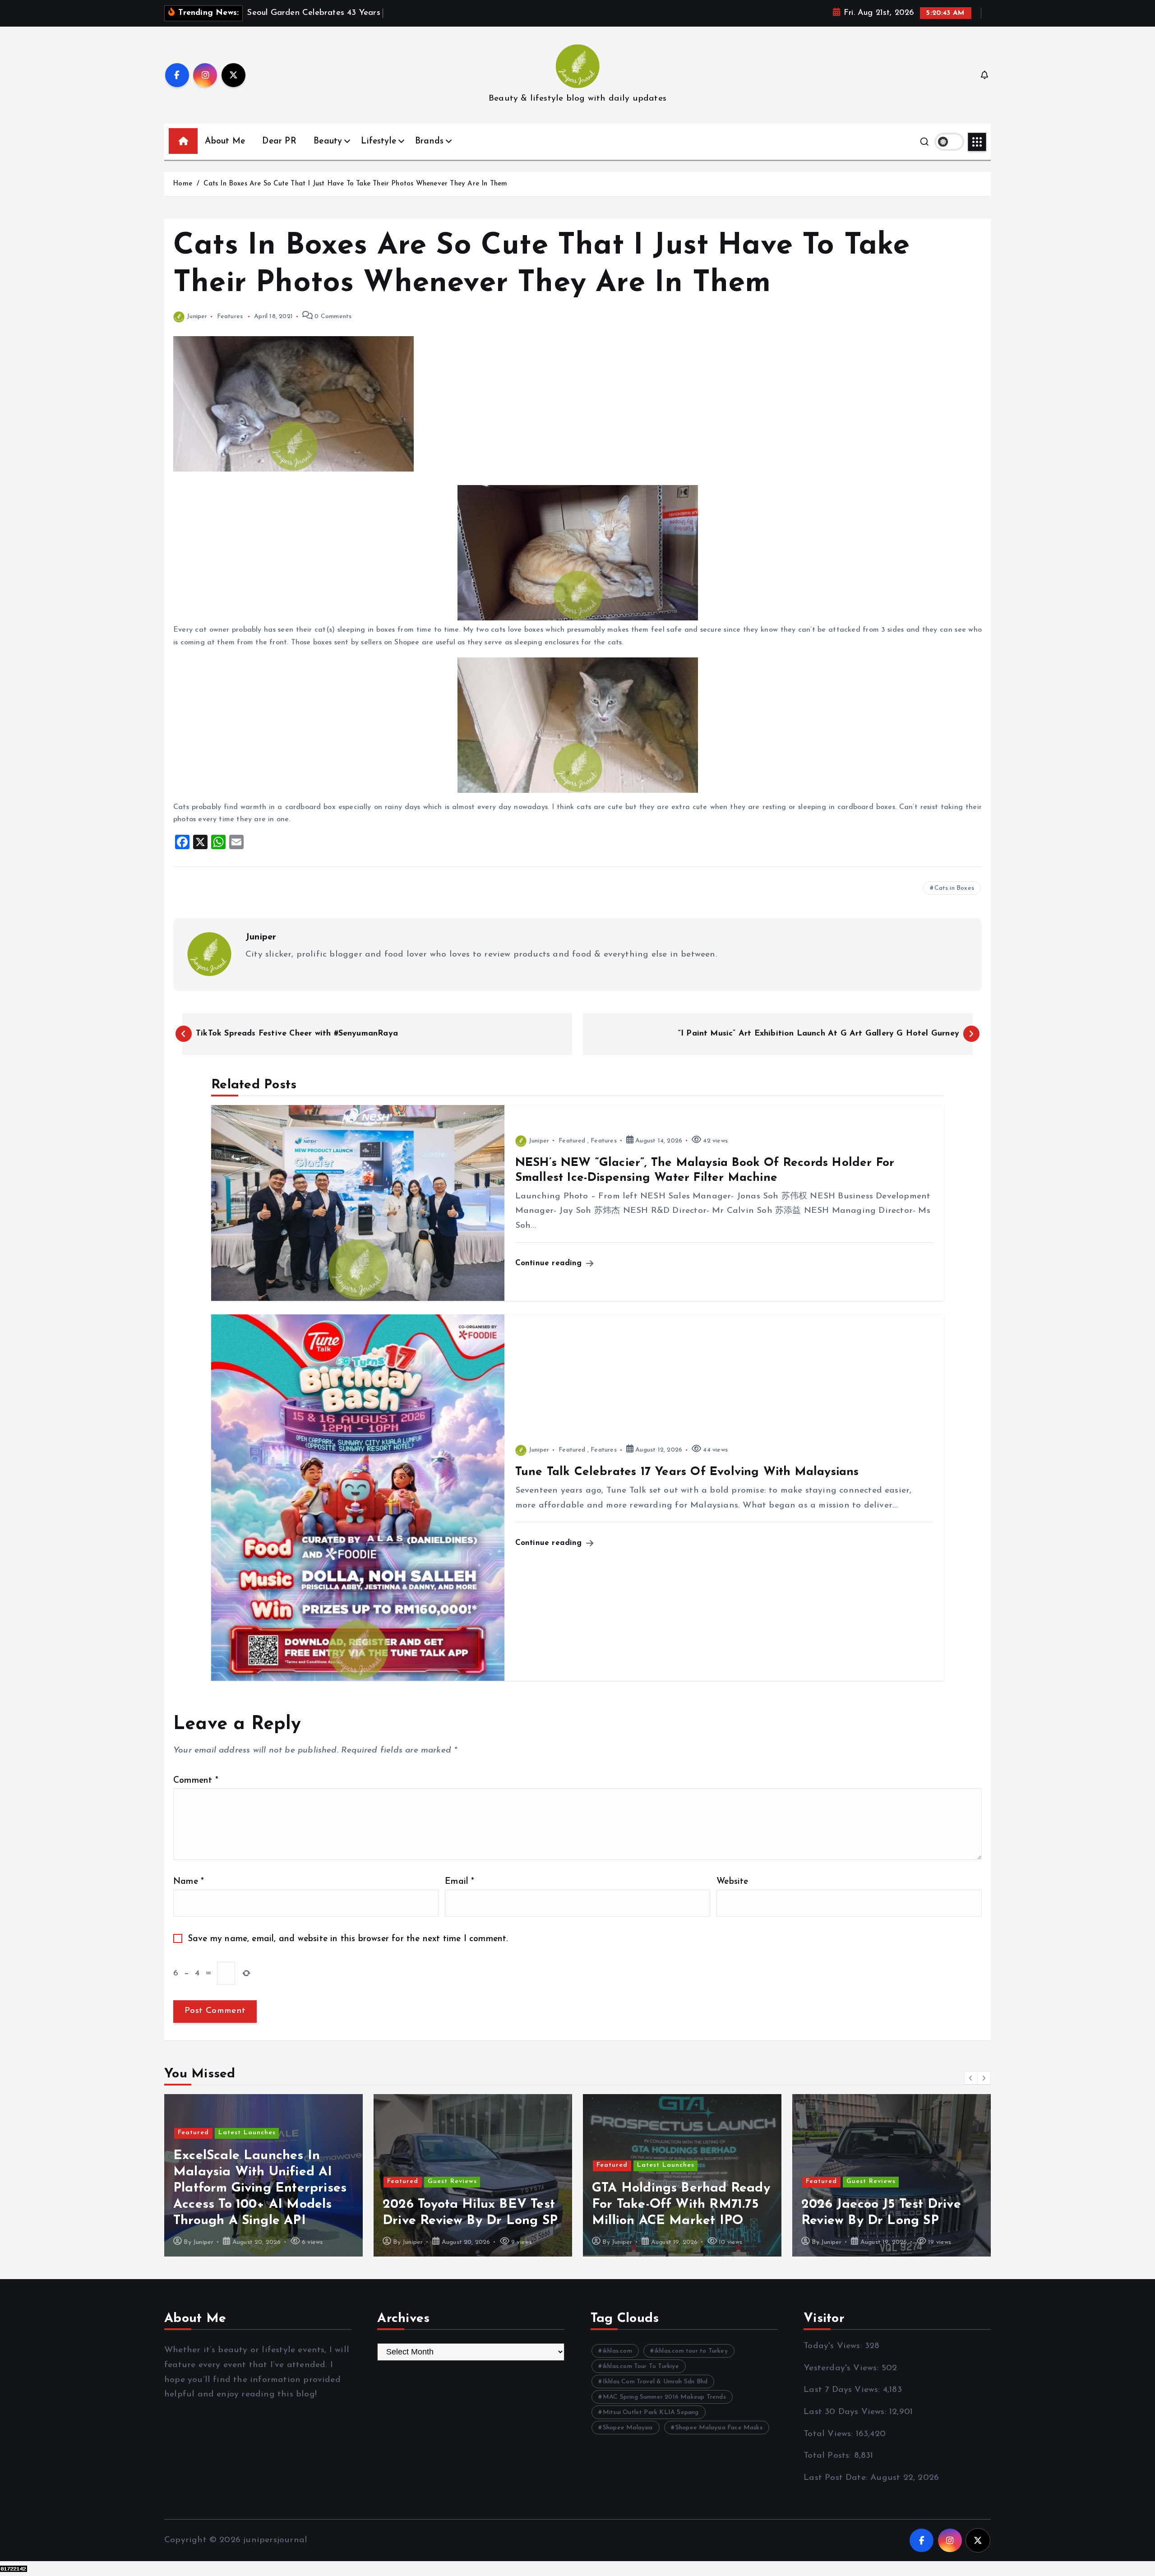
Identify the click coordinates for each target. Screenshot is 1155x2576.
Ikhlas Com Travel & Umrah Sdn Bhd (655, 2382)
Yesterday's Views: (843, 2368)
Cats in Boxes (954, 888)
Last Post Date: (837, 2478)
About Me (225, 141)
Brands (429, 141)
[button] (971, 2078)
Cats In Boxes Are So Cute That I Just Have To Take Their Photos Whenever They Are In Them (355, 184)
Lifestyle (379, 141)
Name (189, 1882)
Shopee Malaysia (628, 2428)
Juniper (197, 317)
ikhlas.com (617, 2351)
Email (460, 1882)
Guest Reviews (243, 2181)
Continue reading (550, 1263)
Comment (196, 1781)
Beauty (328, 141)
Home (182, 184)
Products (901, 2149)
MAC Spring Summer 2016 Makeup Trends (664, 2397)
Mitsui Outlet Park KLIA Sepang (651, 2412)
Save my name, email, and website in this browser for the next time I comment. (348, 1939)
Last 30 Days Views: (846, 2412)
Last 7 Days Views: (843, 2390)
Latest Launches (456, 2165)
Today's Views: (834, 2346)
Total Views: (830, 2434)
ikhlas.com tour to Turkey (691, 2351)
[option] (263, 2175)
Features (230, 317)
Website (732, 1882)
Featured (572, 1141)
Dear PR (279, 141)
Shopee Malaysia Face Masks (719, 2428)
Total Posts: (829, 2456)
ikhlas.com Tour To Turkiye (641, 2366)
